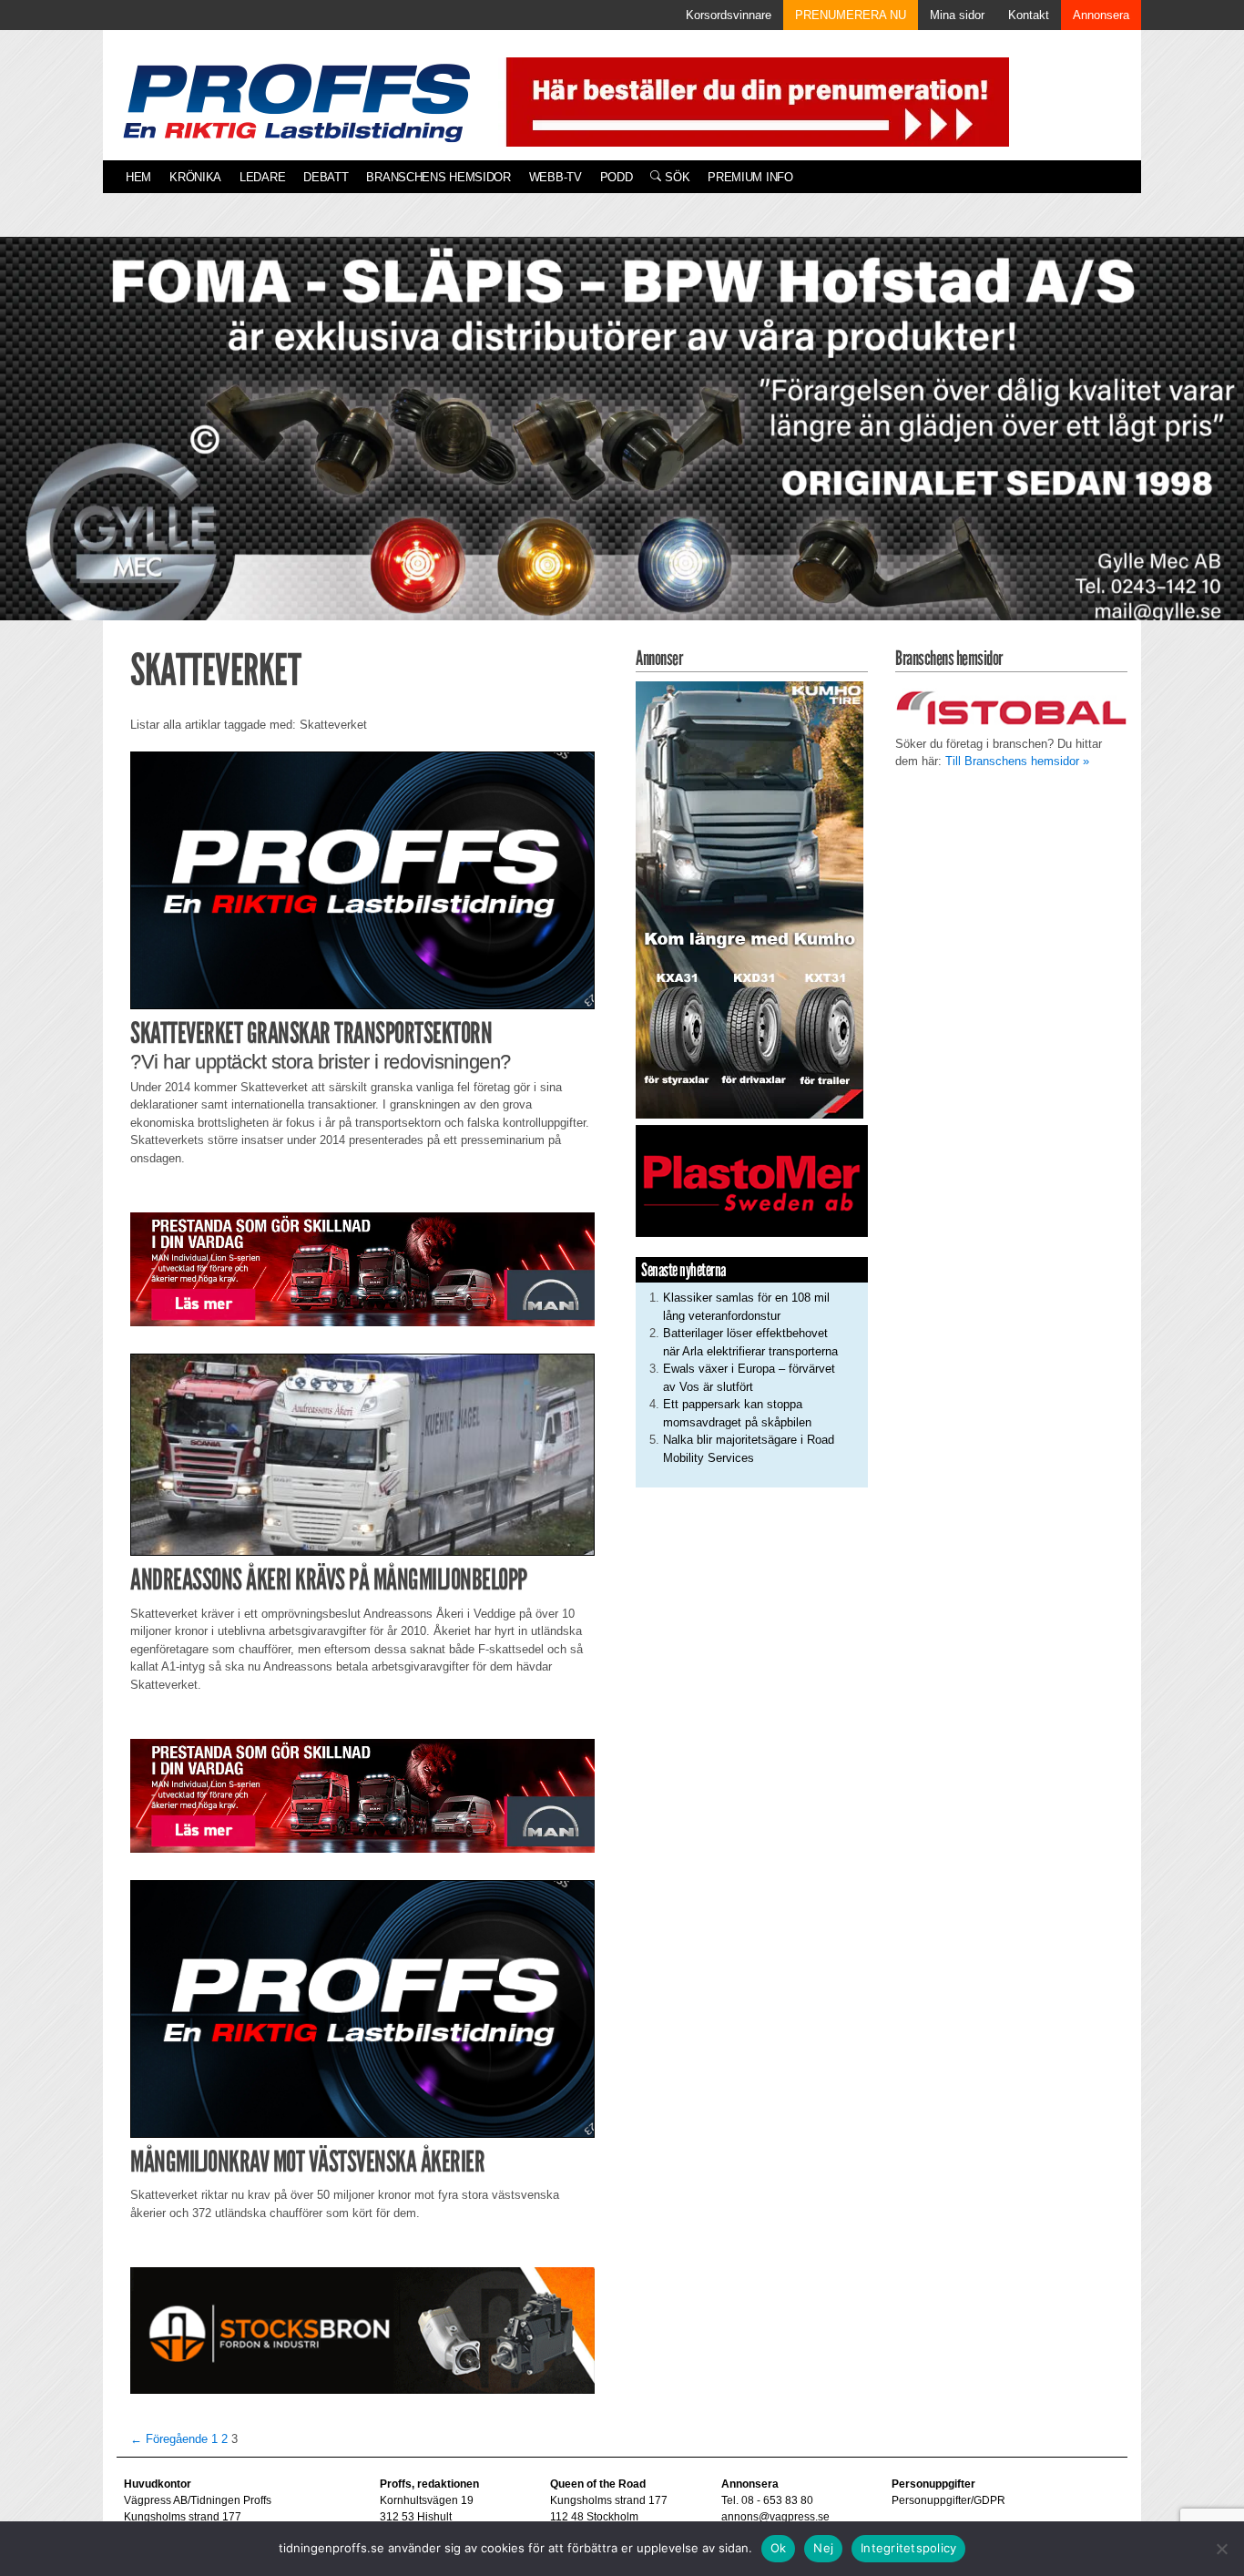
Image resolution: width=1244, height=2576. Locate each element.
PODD (617, 177)
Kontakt (1029, 15)
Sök (675, 177)
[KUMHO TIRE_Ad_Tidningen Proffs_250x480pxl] (749, 899)
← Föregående (169, 2439)
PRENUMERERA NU (851, 15)
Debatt (326, 177)
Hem (138, 177)
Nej (823, 2548)
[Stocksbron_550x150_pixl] (362, 2330)
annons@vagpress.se (775, 2517)
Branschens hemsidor (438, 177)
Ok (779, 2548)
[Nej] (1221, 2549)
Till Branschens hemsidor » (1017, 761)
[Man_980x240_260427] (362, 1268)
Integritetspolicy (908, 2548)
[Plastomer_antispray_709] (752, 1180)
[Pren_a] (754, 101)
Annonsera (1101, 15)
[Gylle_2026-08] (622, 450)
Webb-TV (556, 177)
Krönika (195, 177)
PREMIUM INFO (750, 177)
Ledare (262, 177)
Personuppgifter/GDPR (948, 2500)
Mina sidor (957, 15)
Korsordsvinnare (729, 15)
